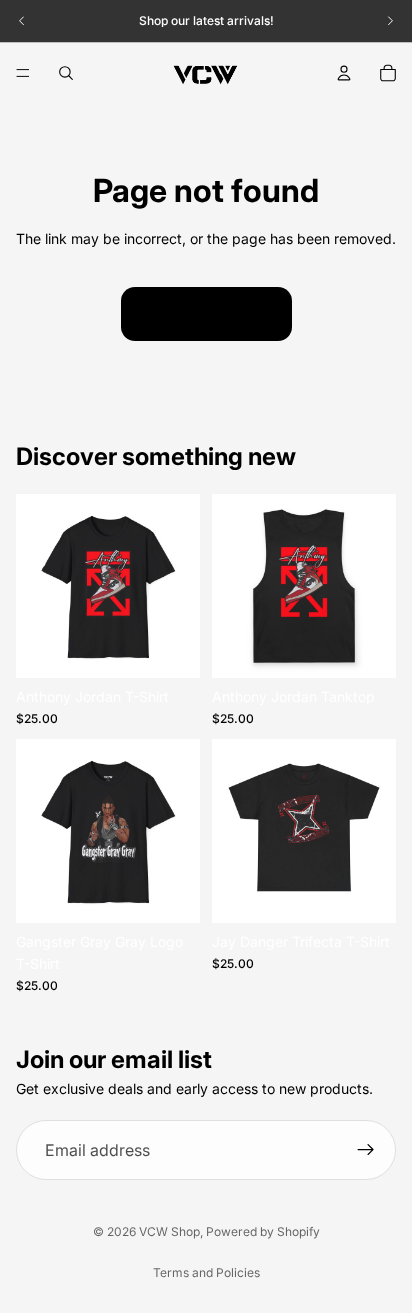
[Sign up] (366, 1151)
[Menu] (23, 73)
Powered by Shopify (263, 1231)
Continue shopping (206, 313)
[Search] (66, 73)
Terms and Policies (206, 1272)
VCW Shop (169, 1231)
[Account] (344, 73)
